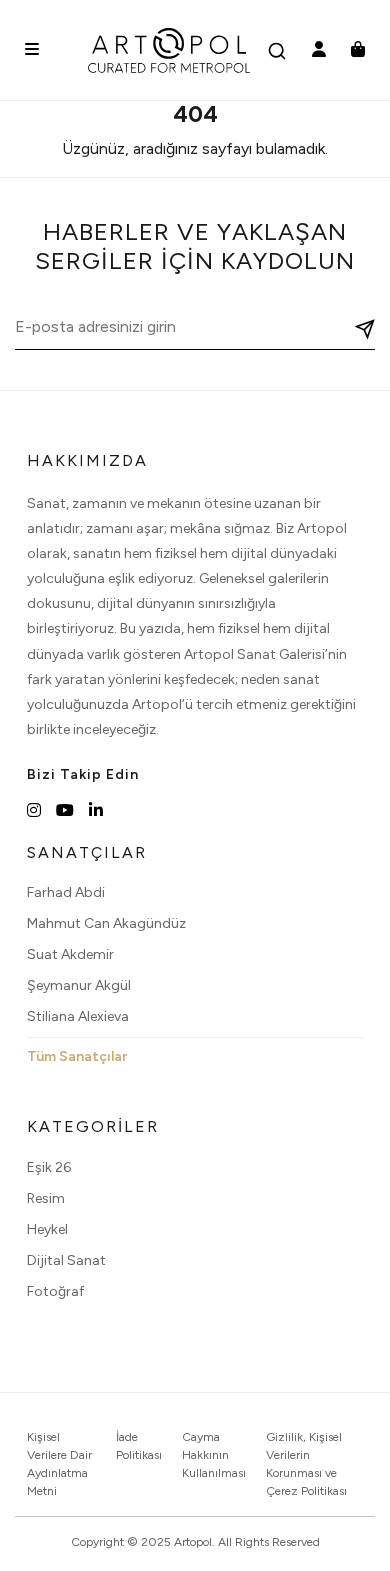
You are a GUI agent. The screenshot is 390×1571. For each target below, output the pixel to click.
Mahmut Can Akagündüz (106, 923)
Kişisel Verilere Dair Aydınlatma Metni (59, 1464)
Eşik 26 (49, 1167)
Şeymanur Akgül (79, 985)
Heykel (47, 1229)
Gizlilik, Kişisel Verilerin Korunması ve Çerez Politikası (306, 1464)
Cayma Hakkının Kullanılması (214, 1455)
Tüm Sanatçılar (77, 1056)
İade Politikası (139, 1446)
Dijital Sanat (66, 1260)
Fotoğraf (55, 1291)
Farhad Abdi (66, 892)
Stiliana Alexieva (78, 1016)
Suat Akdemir (70, 954)
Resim (46, 1198)
